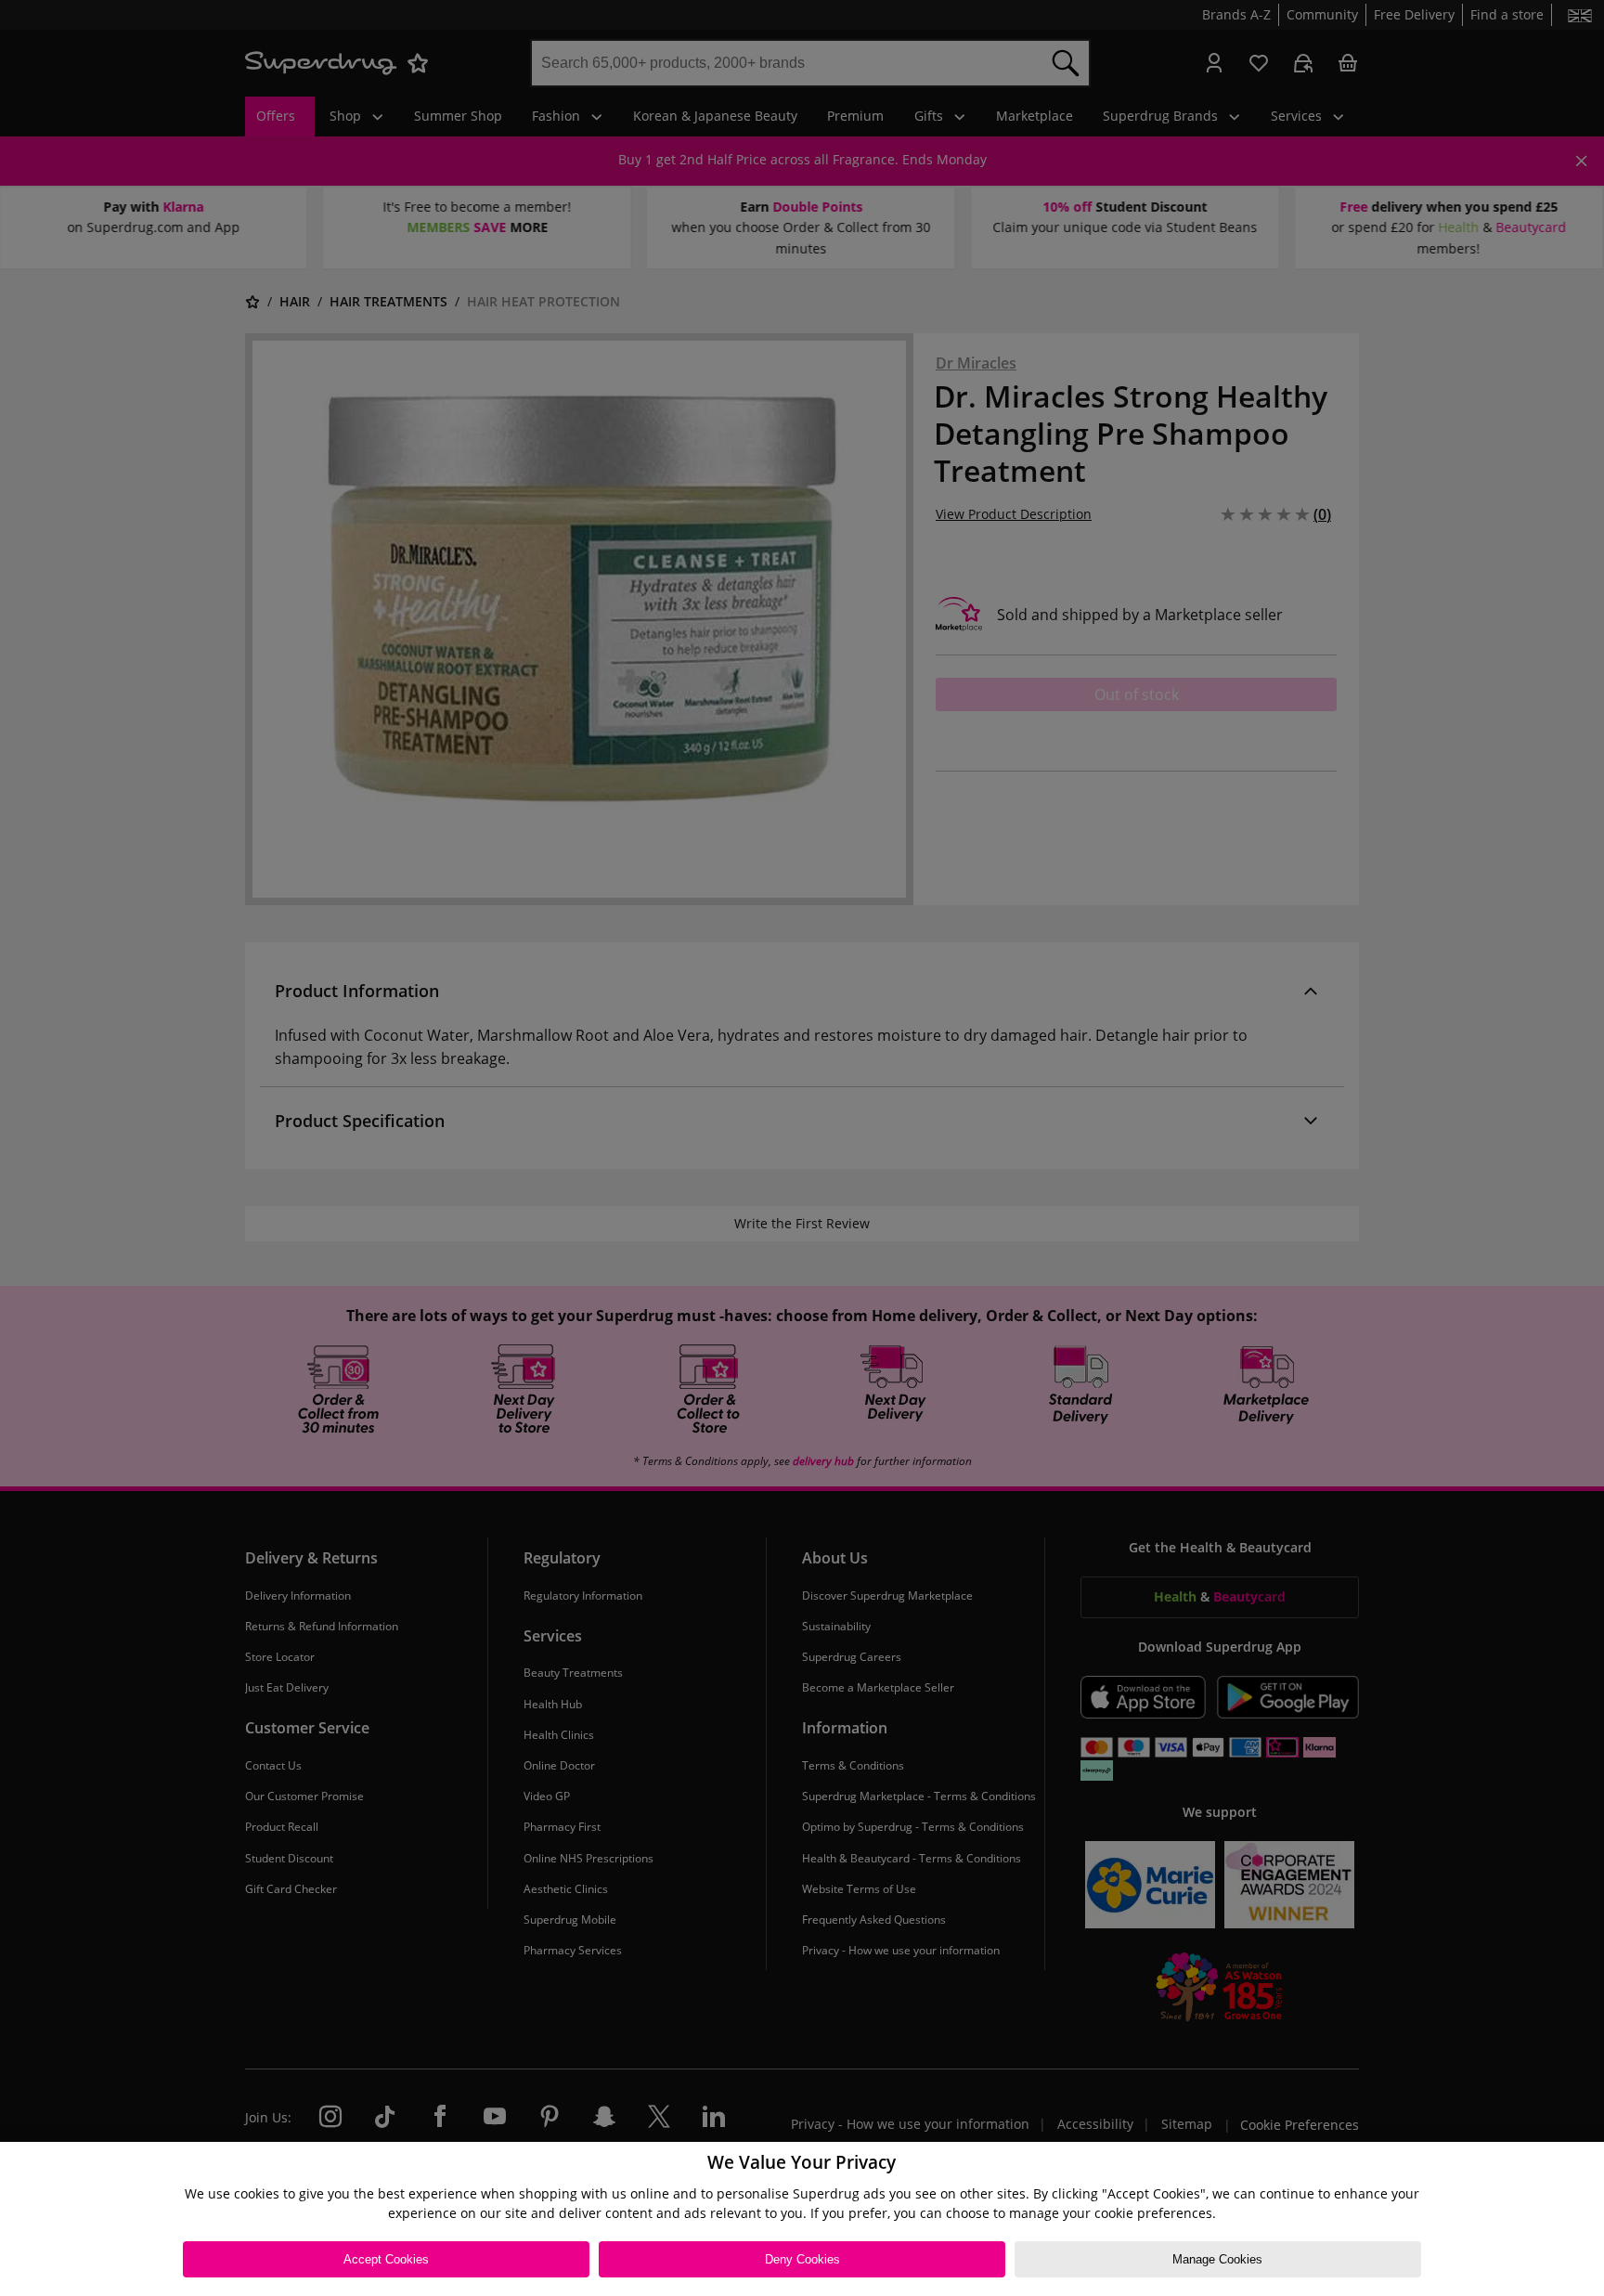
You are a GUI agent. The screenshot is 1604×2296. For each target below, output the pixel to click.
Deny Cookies (802, 2259)
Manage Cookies (1217, 2259)
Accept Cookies (386, 2259)
